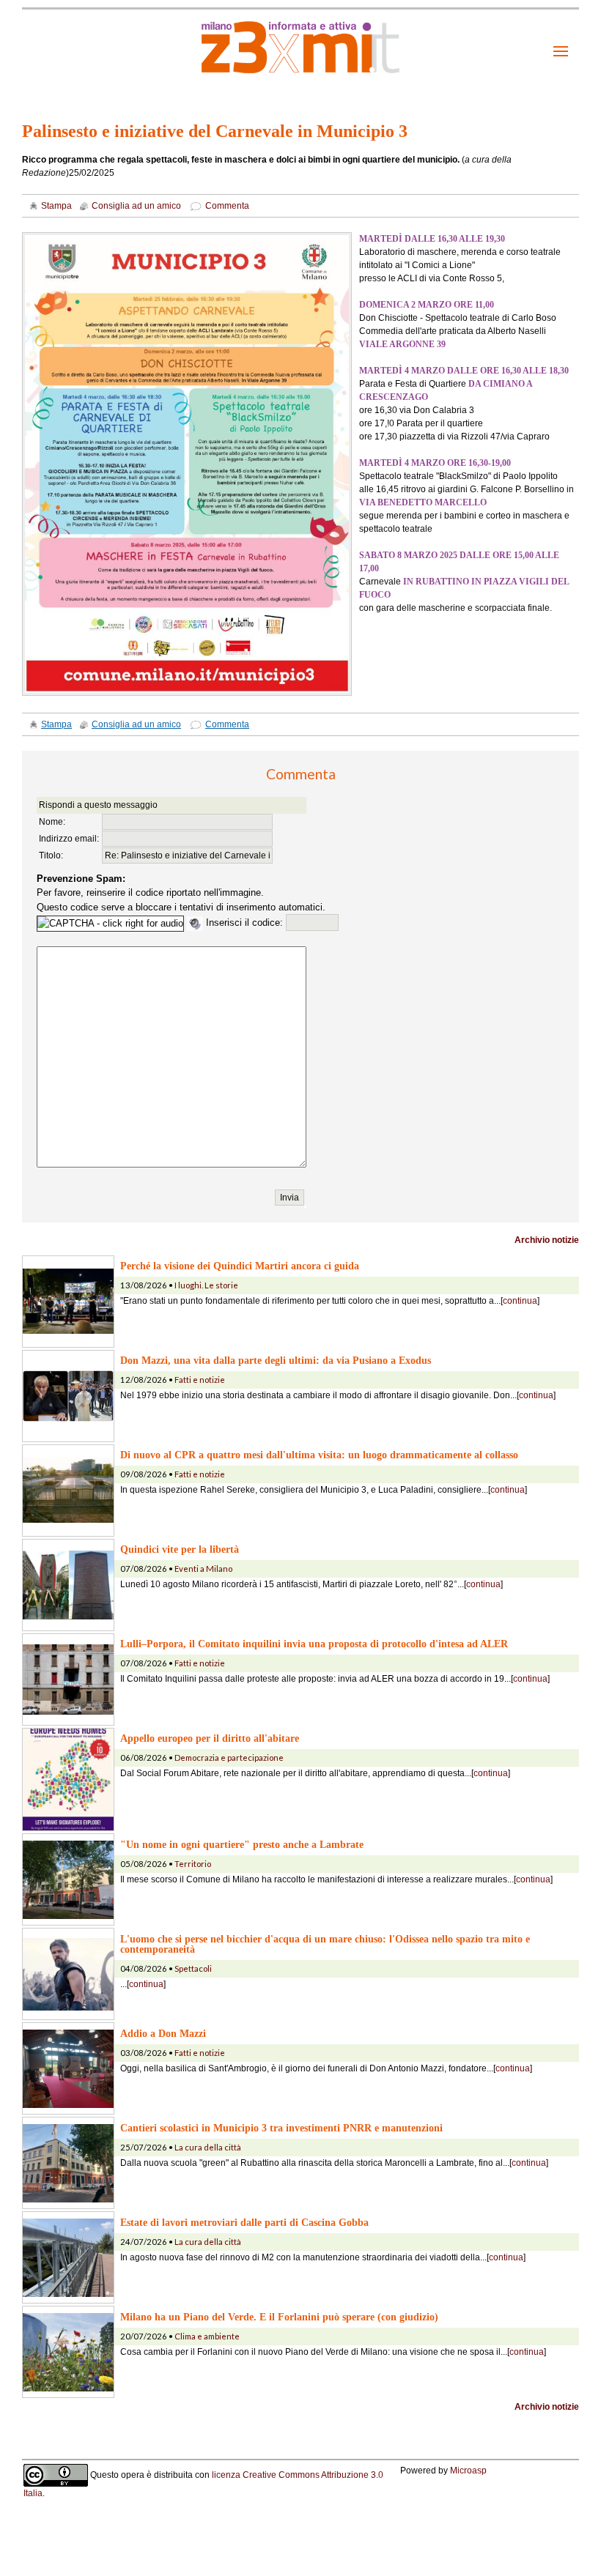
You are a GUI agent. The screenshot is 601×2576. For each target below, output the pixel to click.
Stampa (56, 206)
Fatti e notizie (200, 1380)
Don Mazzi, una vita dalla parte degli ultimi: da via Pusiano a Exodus (276, 1360)
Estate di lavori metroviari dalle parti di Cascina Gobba (244, 2222)
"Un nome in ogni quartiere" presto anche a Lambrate (242, 1844)
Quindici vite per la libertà (180, 1549)
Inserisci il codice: (246, 923)
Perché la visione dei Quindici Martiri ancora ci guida (240, 1266)
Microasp (468, 2471)
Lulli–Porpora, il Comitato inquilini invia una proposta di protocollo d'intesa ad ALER (314, 1644)
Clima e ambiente (207, 2336)
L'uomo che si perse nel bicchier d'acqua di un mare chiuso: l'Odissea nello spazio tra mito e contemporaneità (325, 1944)
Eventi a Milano (203, 1569)
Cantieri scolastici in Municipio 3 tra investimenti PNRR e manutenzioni (281, 2128)
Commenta (227, 206)
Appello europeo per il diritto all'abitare (210, 1738)
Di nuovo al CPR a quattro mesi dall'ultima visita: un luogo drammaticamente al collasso (319, 1455)
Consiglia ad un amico (136, 206)
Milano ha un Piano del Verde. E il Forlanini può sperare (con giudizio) (279, 2317)
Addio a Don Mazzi (163, 2033)
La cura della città (208, 2147)
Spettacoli (193, 1968)
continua (520, 1301)
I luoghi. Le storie (206, 1285)
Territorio (193, 1864)
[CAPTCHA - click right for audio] (110, 924)
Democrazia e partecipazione (229, 1757)
